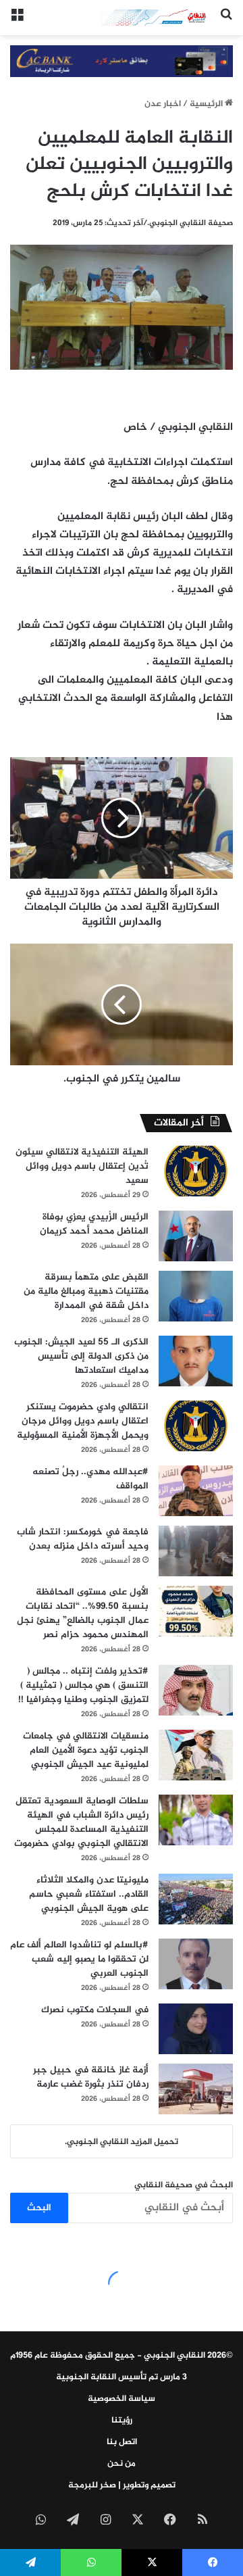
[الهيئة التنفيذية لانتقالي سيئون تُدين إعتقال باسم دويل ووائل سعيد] (196, 1171)
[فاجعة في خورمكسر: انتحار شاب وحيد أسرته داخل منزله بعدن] (196, 1551)
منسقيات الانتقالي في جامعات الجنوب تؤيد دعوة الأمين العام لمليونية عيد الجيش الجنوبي (86, 1750)
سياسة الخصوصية (122, 2399)
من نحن (122, 2464)
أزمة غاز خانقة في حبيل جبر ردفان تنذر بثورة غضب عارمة (91, 2077)
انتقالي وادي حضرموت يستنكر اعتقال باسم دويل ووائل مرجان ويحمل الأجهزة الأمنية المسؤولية (83, 1421)
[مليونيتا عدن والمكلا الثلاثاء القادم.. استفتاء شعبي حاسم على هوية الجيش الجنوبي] (196, 1899)
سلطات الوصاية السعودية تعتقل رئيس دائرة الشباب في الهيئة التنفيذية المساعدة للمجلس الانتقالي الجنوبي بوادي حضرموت (81, 1822)
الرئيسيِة (207, 104)
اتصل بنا (122, 2442)
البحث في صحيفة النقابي (184, 2185)
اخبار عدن (163, 104)
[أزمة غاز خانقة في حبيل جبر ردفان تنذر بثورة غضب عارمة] (196, 2089)
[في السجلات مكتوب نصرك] (196, 2029)
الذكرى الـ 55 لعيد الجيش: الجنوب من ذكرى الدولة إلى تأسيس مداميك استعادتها (81, 1356)
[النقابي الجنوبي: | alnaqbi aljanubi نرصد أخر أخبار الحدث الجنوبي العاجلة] (155, 18)
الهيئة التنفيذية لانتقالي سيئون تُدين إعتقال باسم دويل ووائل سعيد (82, 1166)
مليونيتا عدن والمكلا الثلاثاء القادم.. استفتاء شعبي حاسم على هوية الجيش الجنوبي (89, 1894)
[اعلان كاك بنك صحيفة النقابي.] (122, 64)
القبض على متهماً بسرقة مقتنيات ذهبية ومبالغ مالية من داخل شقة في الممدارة (86, 1291)
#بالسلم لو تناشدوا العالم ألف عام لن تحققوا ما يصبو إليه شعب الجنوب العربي (79, 1959)
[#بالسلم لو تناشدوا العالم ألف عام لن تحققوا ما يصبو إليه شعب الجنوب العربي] (196, 1964)
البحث (39, 2208)
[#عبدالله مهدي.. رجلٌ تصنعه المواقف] (196, 1491)
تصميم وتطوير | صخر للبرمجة (122, 2485)
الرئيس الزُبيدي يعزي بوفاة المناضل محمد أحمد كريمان (94, 1224)
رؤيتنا (122, 2421)
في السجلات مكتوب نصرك (95, 2010)
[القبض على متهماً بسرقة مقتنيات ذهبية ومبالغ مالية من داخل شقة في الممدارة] (196, 1296)
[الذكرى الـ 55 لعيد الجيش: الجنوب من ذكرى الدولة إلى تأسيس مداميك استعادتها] (196, 1361)
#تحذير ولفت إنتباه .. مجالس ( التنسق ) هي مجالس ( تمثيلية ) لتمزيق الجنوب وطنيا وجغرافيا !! (83, 1685)
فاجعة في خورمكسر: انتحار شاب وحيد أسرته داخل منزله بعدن (83, 1539)
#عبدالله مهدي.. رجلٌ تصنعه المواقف (90, 1479)
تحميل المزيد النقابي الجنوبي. (122, 2142)
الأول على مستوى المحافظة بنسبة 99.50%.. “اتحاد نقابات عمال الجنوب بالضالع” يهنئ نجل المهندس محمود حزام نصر (83, 1613)
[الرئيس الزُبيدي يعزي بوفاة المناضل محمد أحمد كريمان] (196, 1236)
